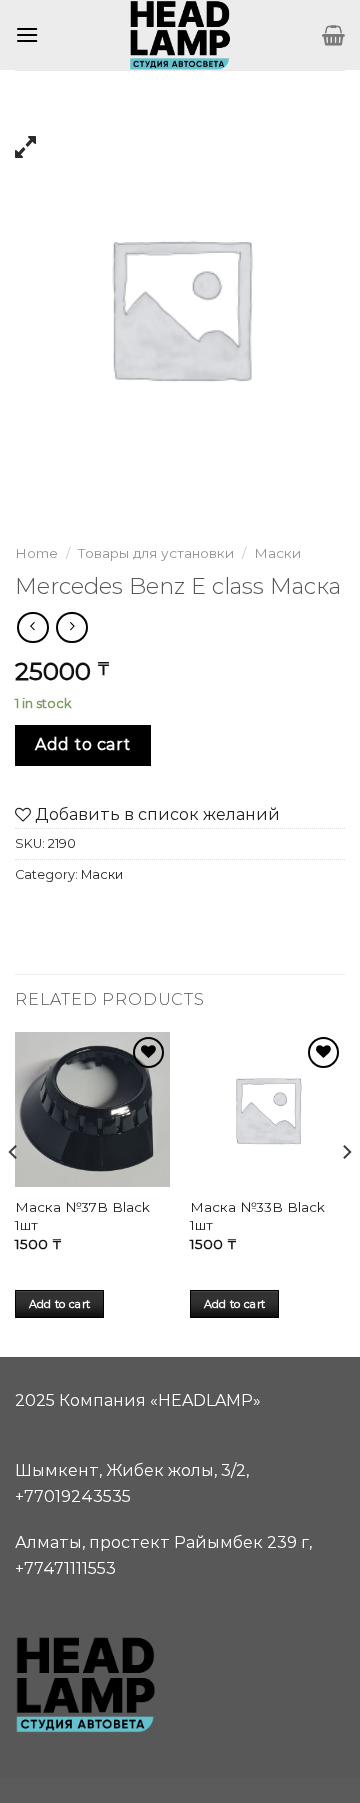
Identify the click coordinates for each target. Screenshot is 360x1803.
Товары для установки (156, 553)
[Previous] (14, 1192)
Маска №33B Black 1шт (257, 1216)
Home (36, 553)
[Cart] (333, 35)
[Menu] (27, 34)
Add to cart (82, 744)
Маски (277, 553)
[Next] (346, 1192)
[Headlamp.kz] (180, 35)
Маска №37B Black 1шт (82, 1216)
